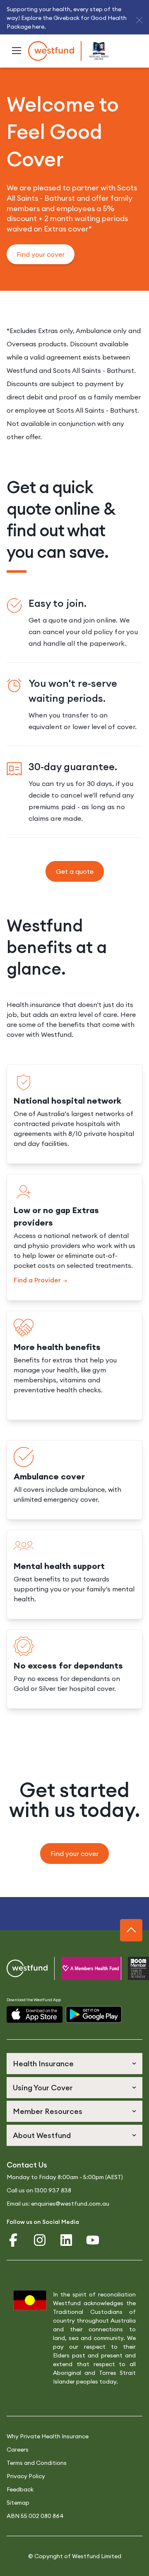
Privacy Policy (26, 2476)
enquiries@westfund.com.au (70, 2204)
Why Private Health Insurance (48, 2436)
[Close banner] (139, 20)
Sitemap (18, 2503)
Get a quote (75, 871)
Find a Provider (37, 1280)
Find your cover (41, 254)
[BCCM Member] (128, 1968)
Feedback (20, 2489)
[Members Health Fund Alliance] (81, 1968)
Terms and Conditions (37, 2463)
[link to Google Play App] (94, 2015)
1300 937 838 (53, 2190)
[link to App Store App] (35, 2015)
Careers (18, 2450)
